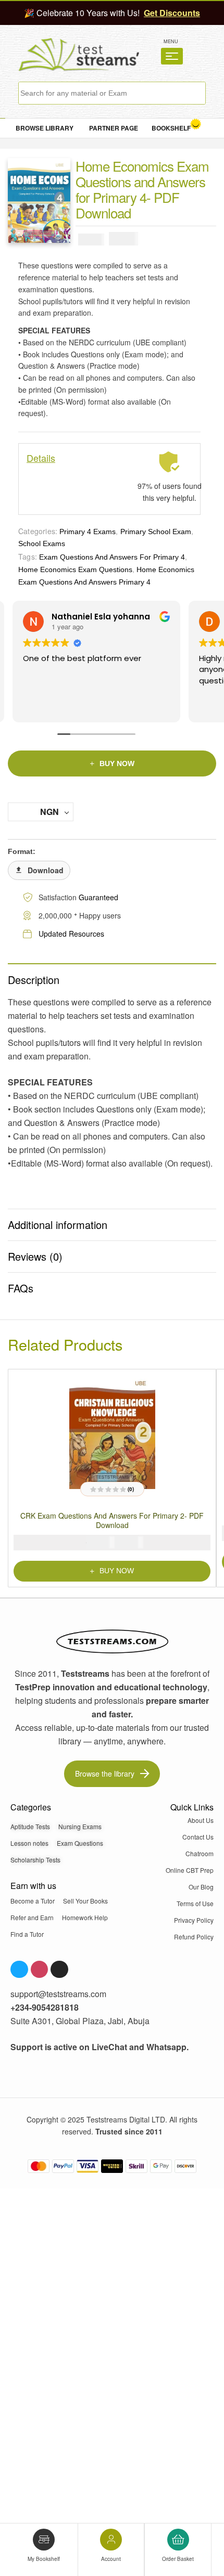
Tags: (28, 556)
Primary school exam (156, 532)
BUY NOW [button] (117, 1570)
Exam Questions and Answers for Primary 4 (112, 557)
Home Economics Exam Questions (75, 569)
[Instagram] (40, 1969)
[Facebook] (19, 1969)
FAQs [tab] (21, 1288)
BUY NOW (117, 763)
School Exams (42, 543)
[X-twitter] (59, 1969)
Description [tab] (34, 980)
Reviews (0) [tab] (35, 1256)
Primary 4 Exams (88, 532)
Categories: (38, 531)
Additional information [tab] (58, 1225)
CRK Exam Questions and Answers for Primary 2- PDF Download (112, 1520)
